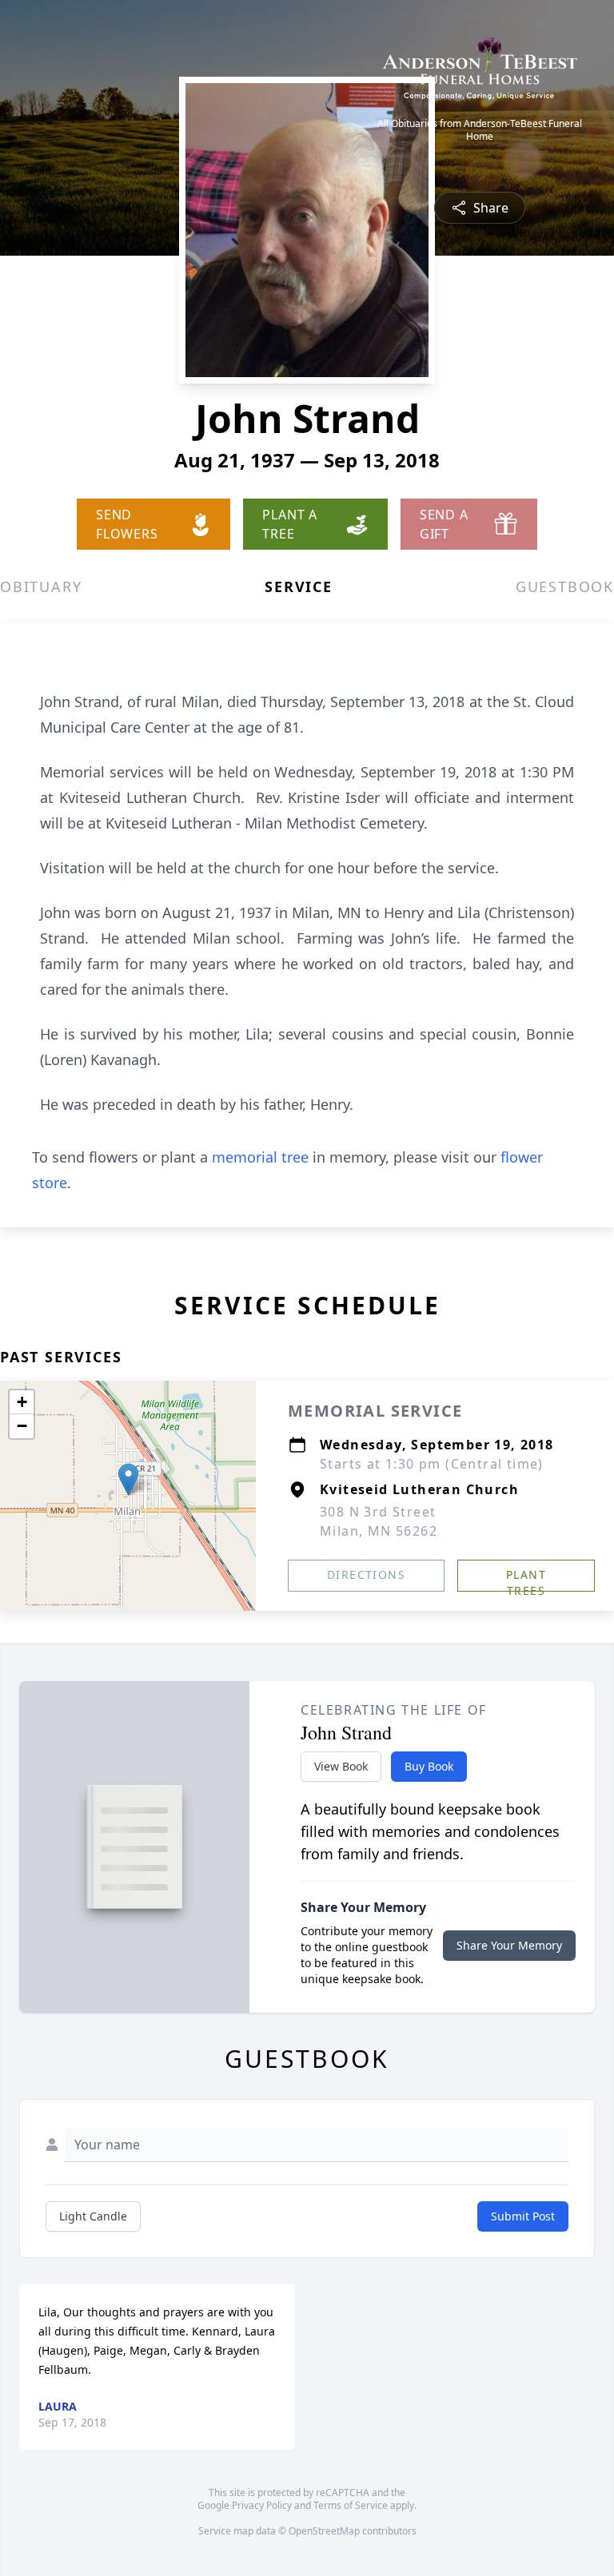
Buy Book (429, 1766)
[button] (128, 1479)
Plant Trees (526, 1579)
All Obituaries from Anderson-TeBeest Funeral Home (480, 130)
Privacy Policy (262, 2505)
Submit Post (523, 2216)
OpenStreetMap (324, 2531)
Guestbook (565, 586)
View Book (341, 1766)
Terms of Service (351, 2505)
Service (299, 586)
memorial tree (260, 1157)
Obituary (41, 586)
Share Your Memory (509, 1945)
